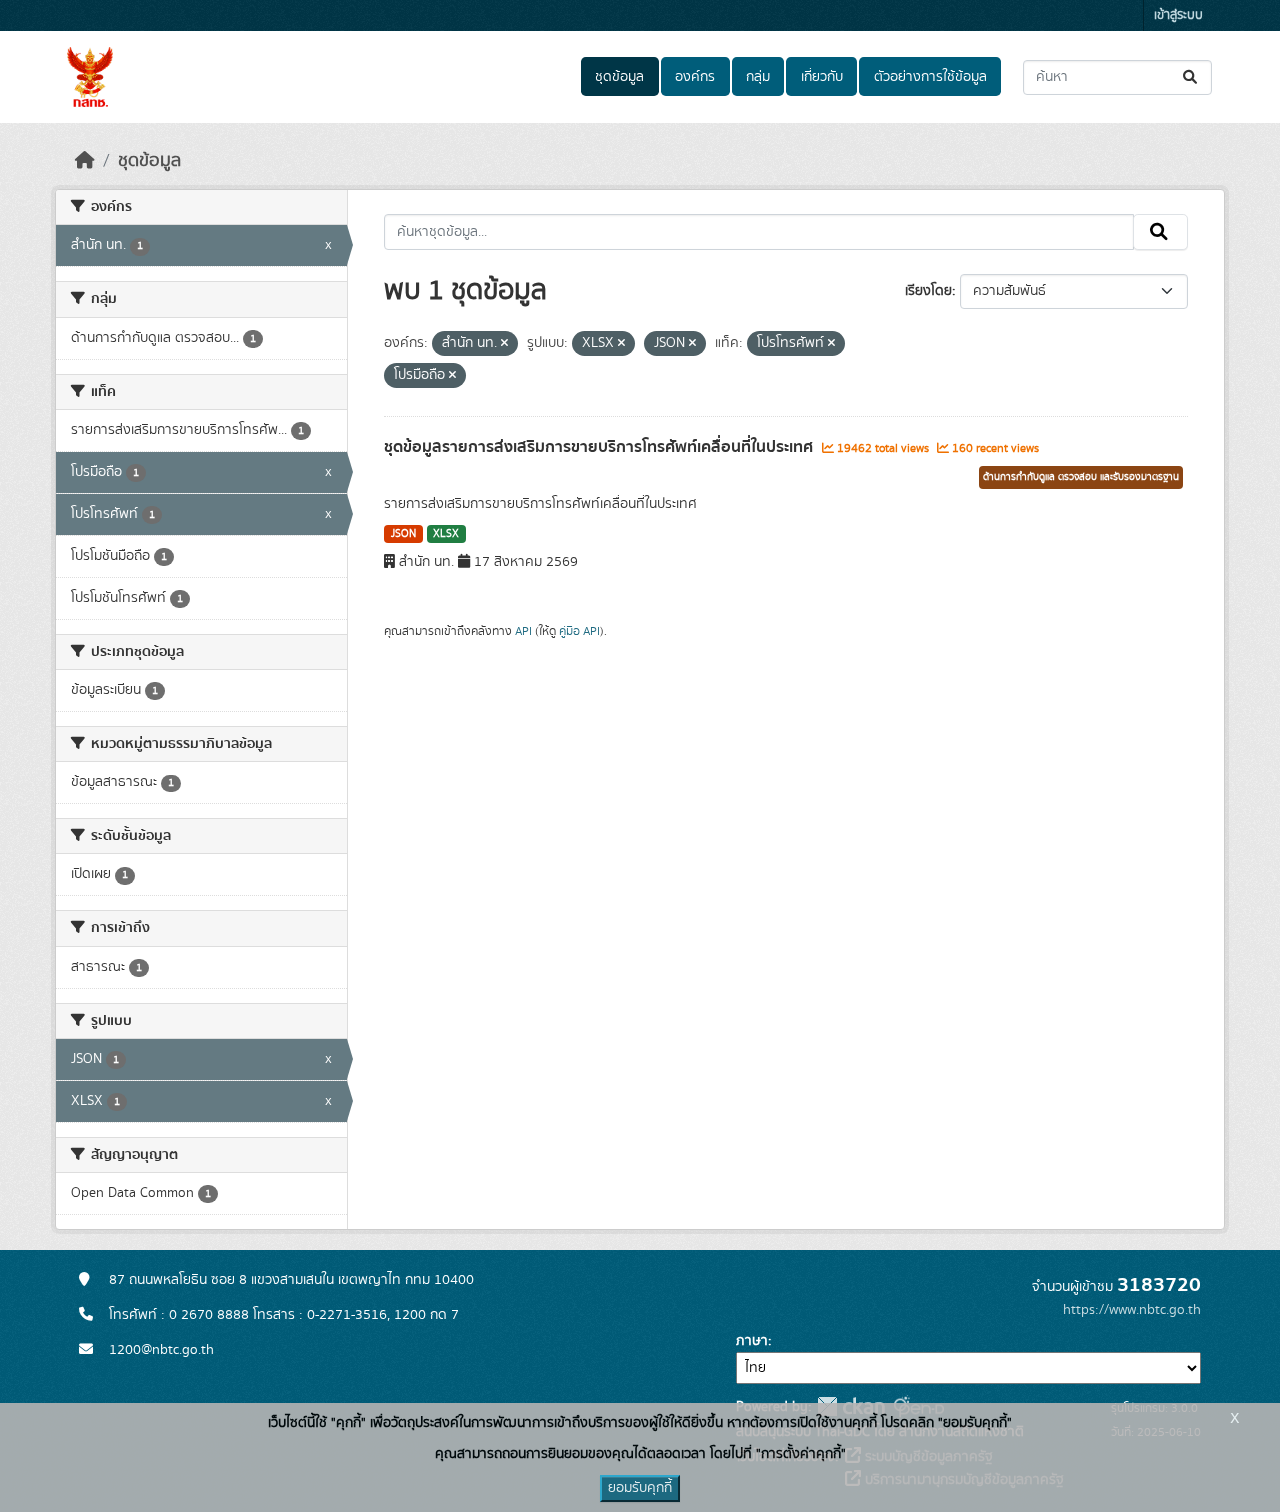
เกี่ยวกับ (822, 77)
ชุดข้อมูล (619, 77)
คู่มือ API (579, 631)
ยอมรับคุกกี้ (640, 1488)
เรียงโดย (928, 291)
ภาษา (752, 1341)
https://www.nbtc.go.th (1132, 1310)
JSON (403, 534)
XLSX (446, 534)
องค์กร (695, 77)
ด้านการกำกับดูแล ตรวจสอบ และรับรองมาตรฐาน (1081, 477)
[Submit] (1191, 77)
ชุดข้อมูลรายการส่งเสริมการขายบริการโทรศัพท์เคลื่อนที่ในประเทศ (600, 447)
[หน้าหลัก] (85, 161)
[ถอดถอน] (504, 344)
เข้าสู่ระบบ (1178, 15)
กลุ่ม (758, 77)
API (523, 631)
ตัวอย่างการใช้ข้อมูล (930, 77)
